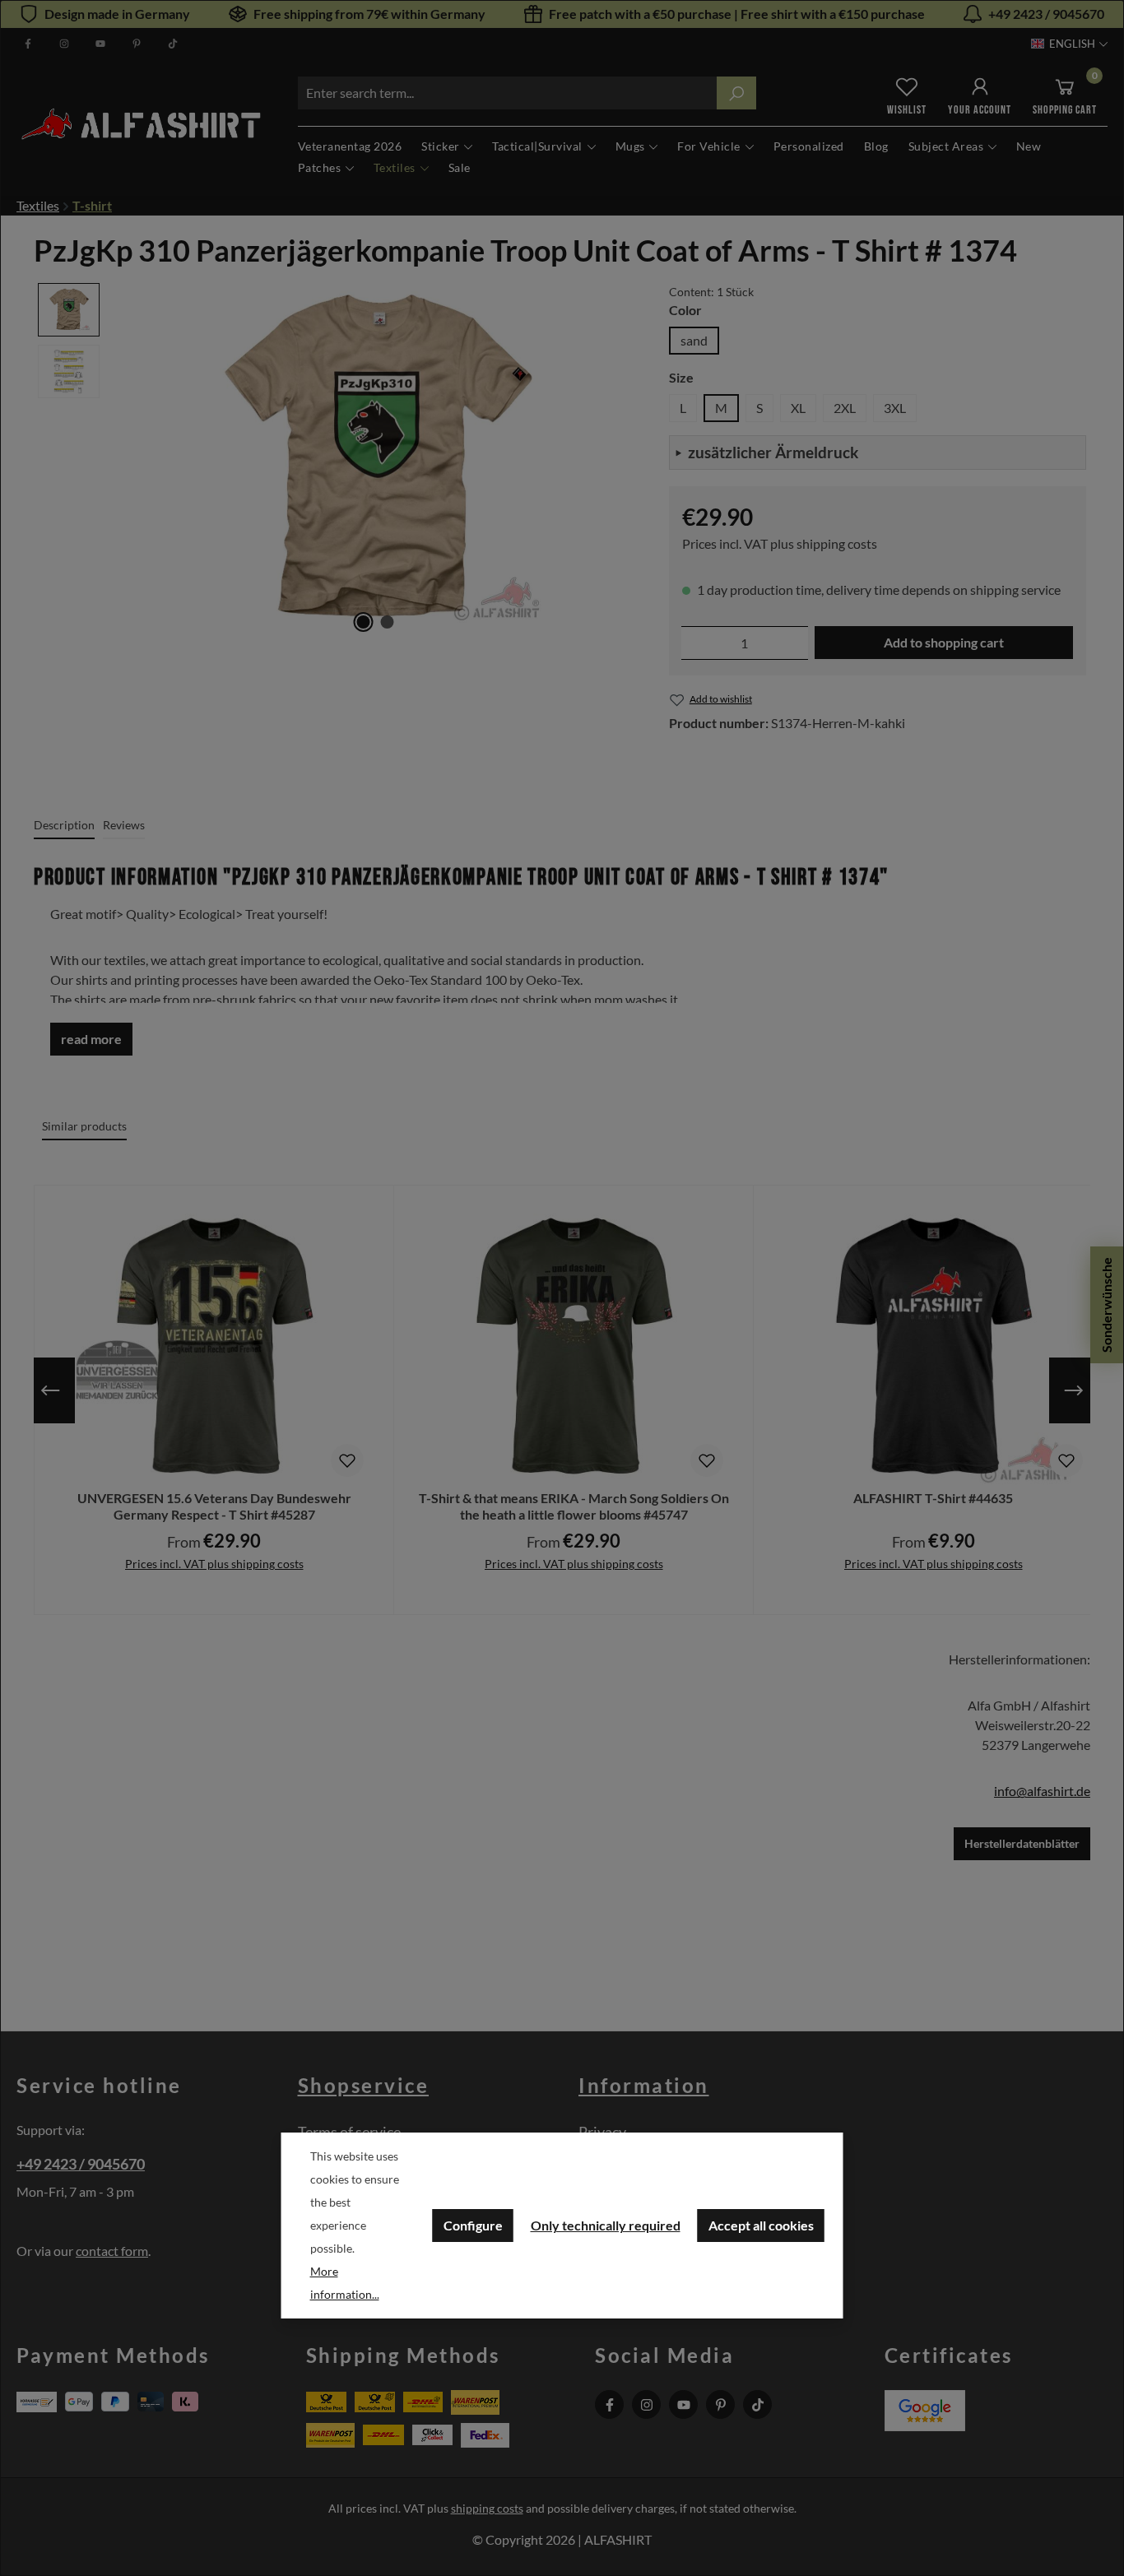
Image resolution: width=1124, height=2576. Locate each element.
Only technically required (606, 2225)
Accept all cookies (761, 2225)
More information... (345, 2283)
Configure (473, 2225)
